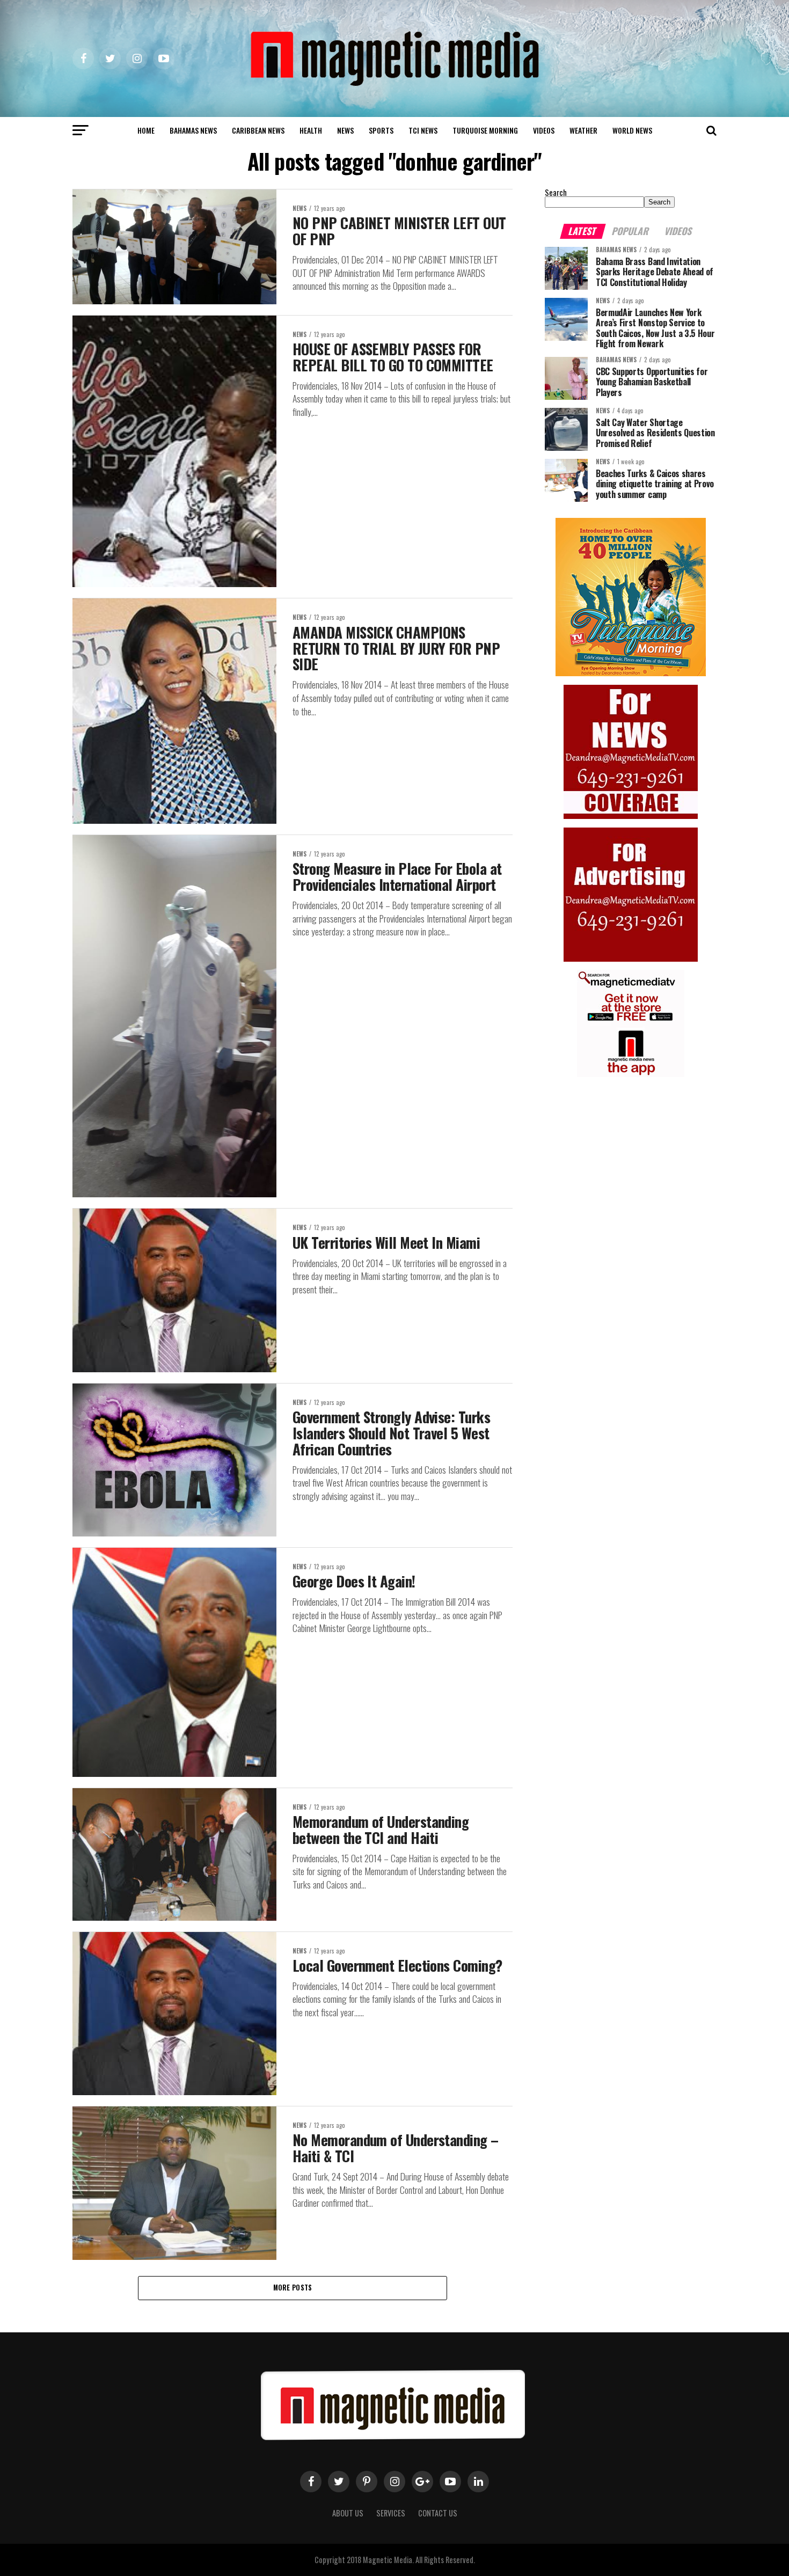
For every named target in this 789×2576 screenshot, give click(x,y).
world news (632, 130)
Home (146, 130)
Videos (544, 130)
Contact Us (438, 2513)
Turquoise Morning (485, 130)
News (345, 130)
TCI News (423, 130)
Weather (583, 130)
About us (348, 2513)
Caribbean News (258, 130)
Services (391, 2513)
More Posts (293, 2288)
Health (311, 130)
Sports (381, 130)
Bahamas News (193, 130)
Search (556, 192)
